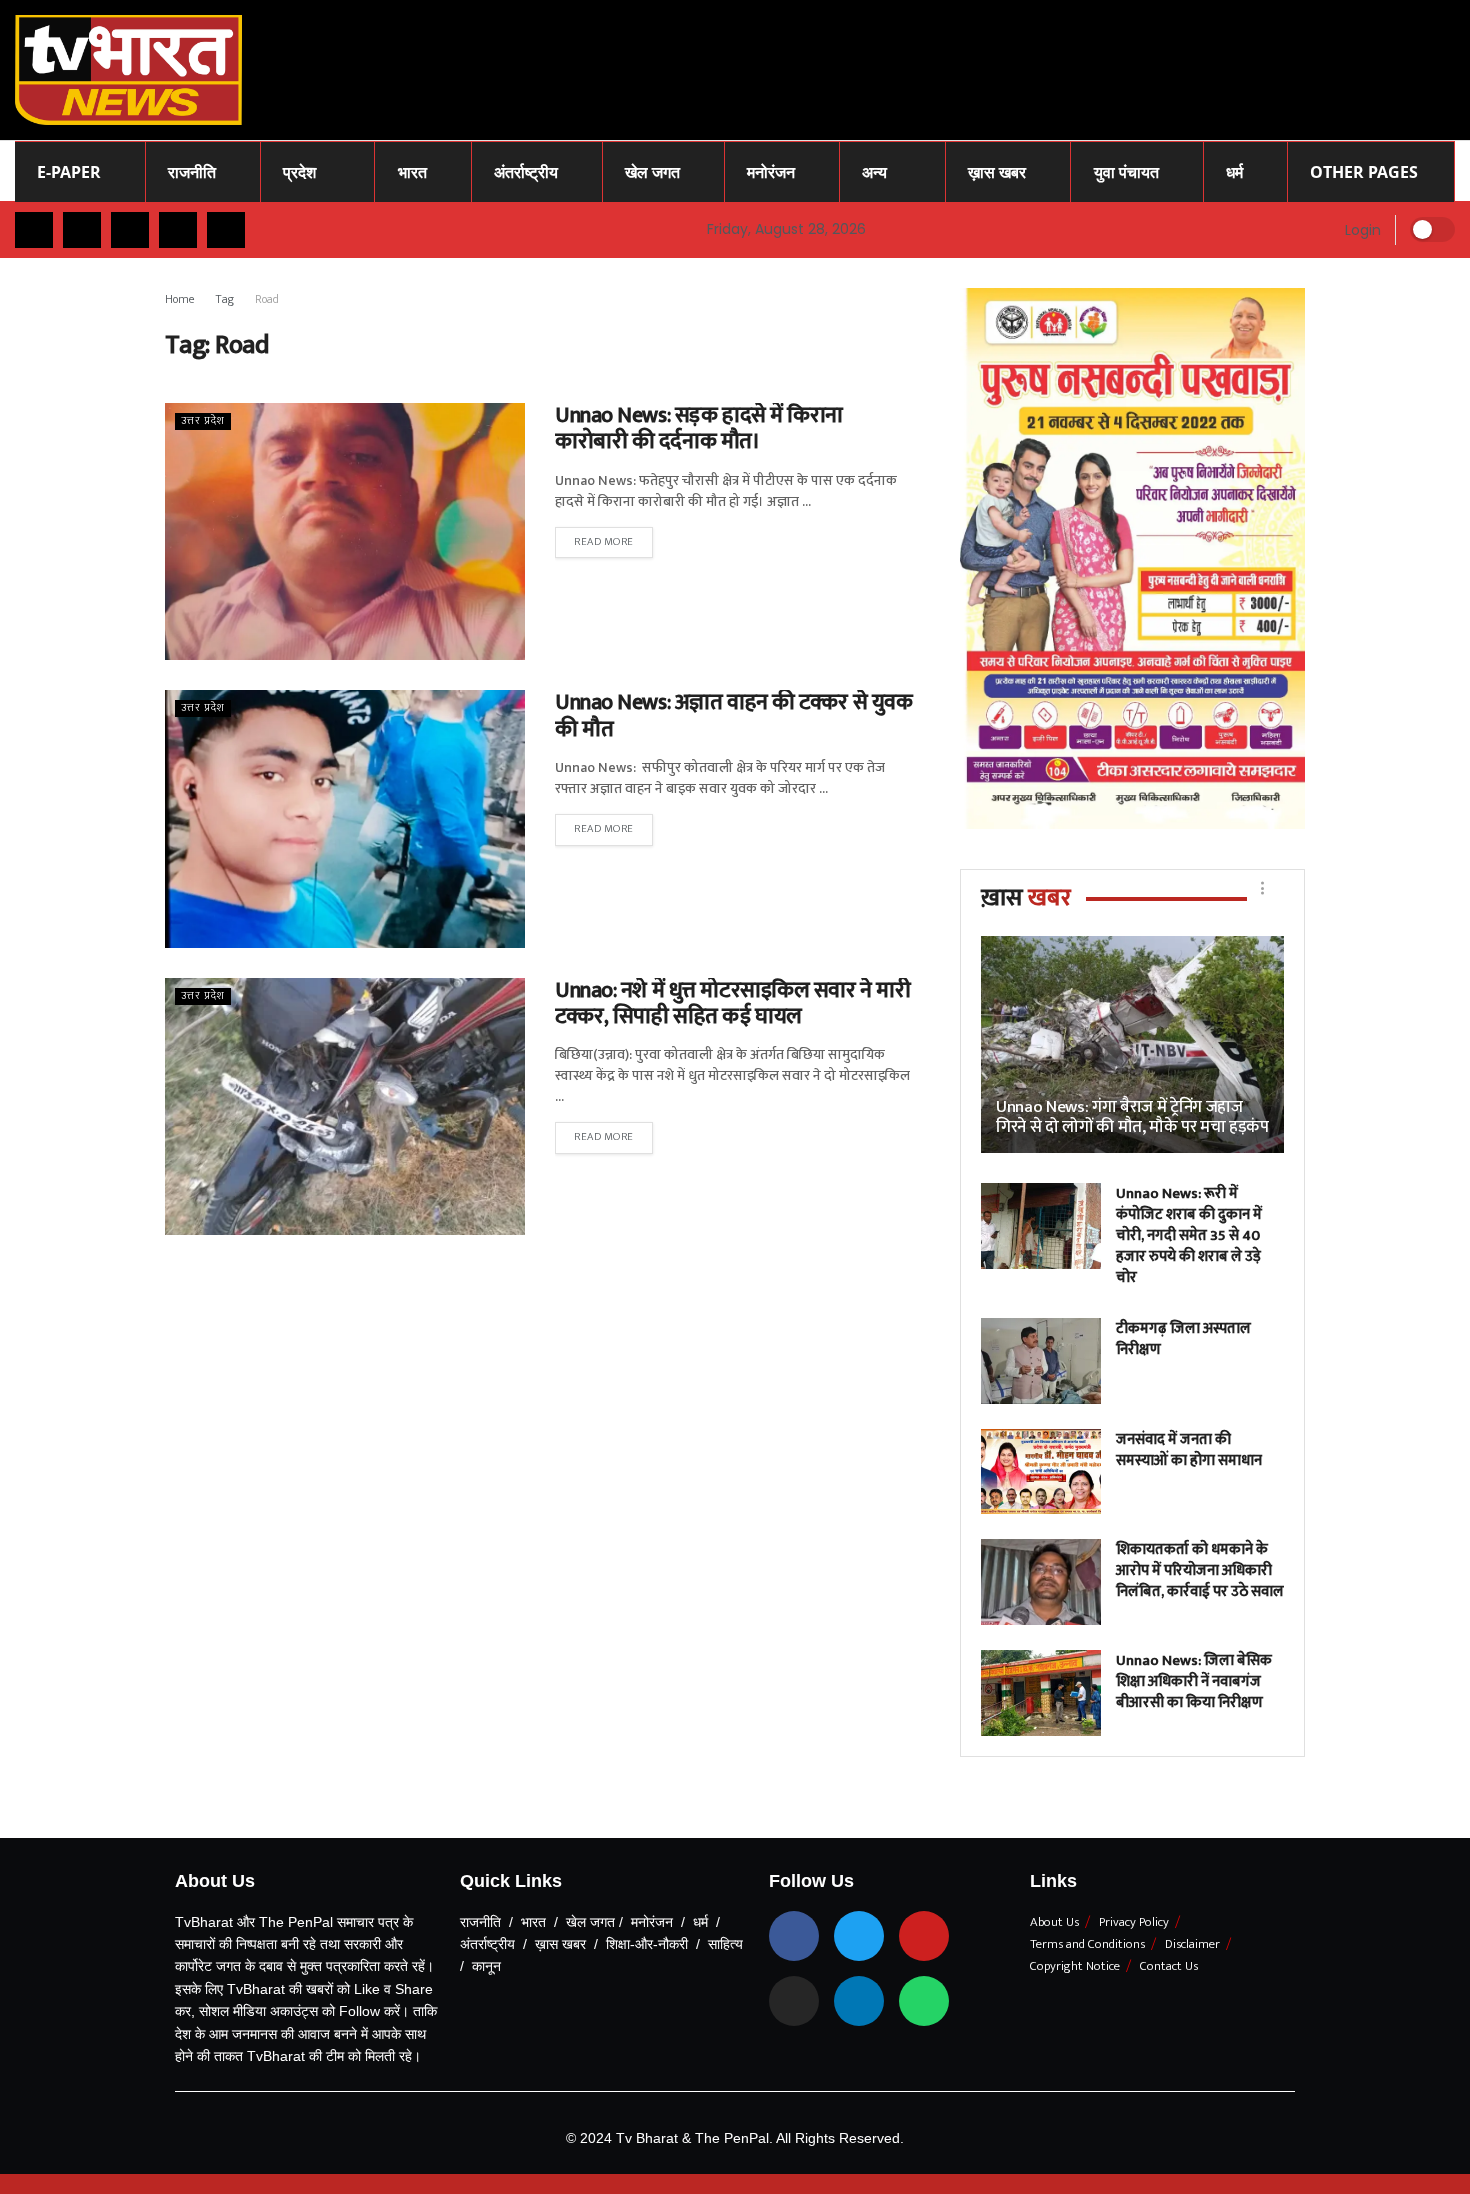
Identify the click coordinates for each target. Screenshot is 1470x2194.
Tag (225, 299)
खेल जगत (652, 172)
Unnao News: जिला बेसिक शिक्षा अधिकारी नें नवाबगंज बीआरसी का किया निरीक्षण (1194, 1681)
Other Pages (1364, 172)
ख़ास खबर (997, 172)
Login (1361, 230)
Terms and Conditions (1087, 1944)
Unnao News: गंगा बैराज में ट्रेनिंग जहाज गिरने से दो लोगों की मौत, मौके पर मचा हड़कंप (1132, 1117)
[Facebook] (794, 1936)
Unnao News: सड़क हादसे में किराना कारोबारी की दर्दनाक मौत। (699, 428)
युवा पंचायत (1126, 172)
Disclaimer (1192, 1944)
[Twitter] (859, 1936)
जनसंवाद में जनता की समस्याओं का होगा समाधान (1189, 1450)
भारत (412, 172)
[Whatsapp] (924, 2001)
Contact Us (1169, 1966)
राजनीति (192, 172)
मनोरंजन (771, 172)
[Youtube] (924, 1936)
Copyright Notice (1075, 1966)
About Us (1054, 1922)
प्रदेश (299, 172)
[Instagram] (794, 2001)
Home (180, 299)
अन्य (874, 172)
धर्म (1234, 172)
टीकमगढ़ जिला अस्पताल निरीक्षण (1183, 1339)
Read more (604, 542)
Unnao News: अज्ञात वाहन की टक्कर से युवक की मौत (733, 715)
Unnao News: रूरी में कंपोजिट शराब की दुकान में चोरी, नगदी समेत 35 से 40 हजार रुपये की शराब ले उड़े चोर (1189, 1235)
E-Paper (69, 172)
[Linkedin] (859, 2001)
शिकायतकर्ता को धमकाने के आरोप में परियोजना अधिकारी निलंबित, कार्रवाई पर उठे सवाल (1200, 1570)
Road (267, 299)
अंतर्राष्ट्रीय (526, 172)
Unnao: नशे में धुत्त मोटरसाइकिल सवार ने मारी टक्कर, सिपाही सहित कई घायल (732, 1003)
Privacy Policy (1134, 1922)
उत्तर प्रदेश (203, 421)
